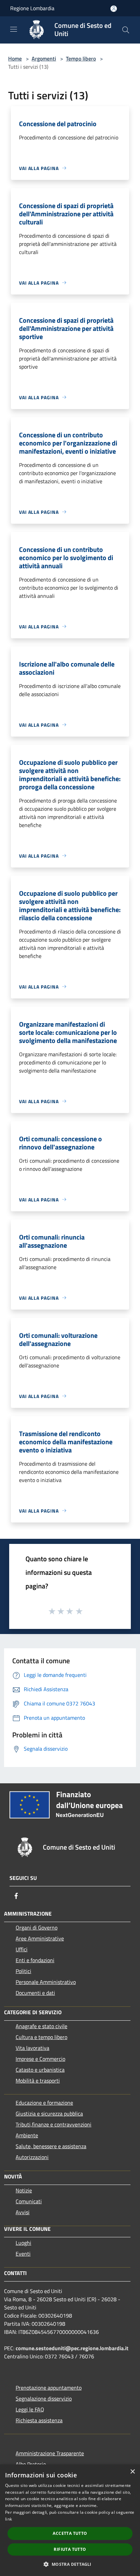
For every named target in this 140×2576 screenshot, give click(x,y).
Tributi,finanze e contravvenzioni (54, 2124)
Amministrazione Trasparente (50, 2453)
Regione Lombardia (32, 8)
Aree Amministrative (40, 1938)
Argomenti (44, 58)
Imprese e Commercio (40, 2059)
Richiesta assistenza (39, 2420)
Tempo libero (81, 58)
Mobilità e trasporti (38, 2081)
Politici (23, 1971)
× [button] (132, 2472)
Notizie (24, 2190)
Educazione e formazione (44, 2103)
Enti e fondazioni (35, 1960)
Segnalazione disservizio (44, 2398)
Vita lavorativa (32, 2048)
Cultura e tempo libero (41, 2037)
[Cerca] (126, 30)
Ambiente (27, 2135)
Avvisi (23, 2212)
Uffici (22, 1949)
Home (15, 58)
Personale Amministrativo (46, 1982)
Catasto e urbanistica (40, 2070)
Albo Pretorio (31, 2464)
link (8, 2519)
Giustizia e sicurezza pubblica (49, 2114)
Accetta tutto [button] (70, 2533)
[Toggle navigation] (14, 29)
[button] (70, 2564)
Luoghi (23, 2243)
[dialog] (70, 2520)
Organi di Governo (37, 1927)
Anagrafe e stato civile (41, 2026)
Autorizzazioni (32, 2157)
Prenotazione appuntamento (49, 2388)
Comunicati (29, 2201)
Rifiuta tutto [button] (70, 2549)
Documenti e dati (35, 1993)
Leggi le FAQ (30, 2409)
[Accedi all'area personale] (114, 9)
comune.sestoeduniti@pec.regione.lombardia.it (72, 2348)
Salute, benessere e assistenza (51, 2146)
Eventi (23, 2254)
